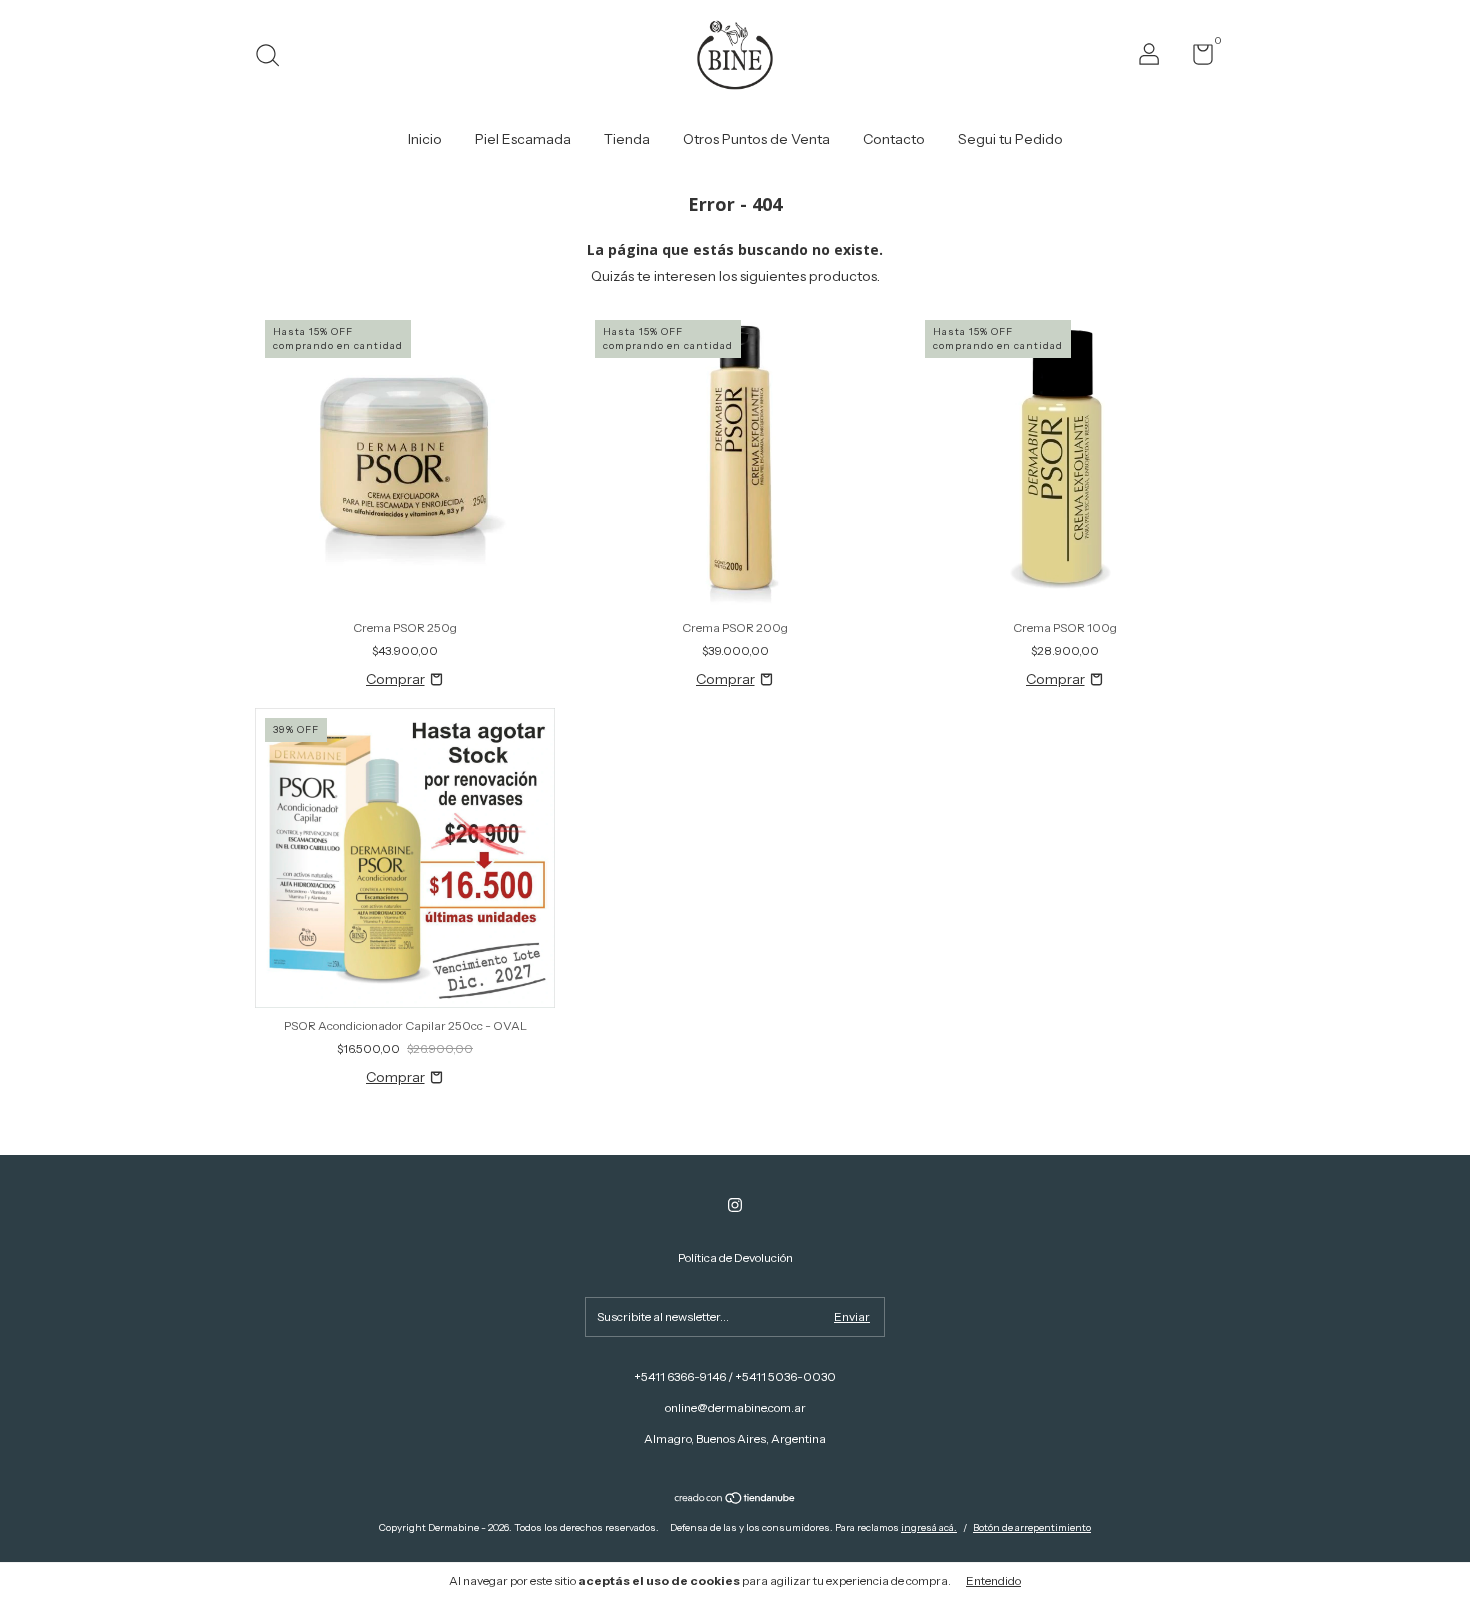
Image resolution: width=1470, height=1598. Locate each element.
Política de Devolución (735, 1257)
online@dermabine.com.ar (735, 1407)
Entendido (993, 1580)
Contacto (894, 139)
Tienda (627, 139)
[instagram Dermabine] (735, 1205)
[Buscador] (274, 57)
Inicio (425, 139)
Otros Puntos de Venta (756, 139)
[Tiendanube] (735, 1500)
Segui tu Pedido (1010, 139)
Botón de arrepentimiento (1032, 1527)
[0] (1195, 58)
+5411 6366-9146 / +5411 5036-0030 (735, 1376)
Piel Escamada (523, 139)
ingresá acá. (929, 1527)
